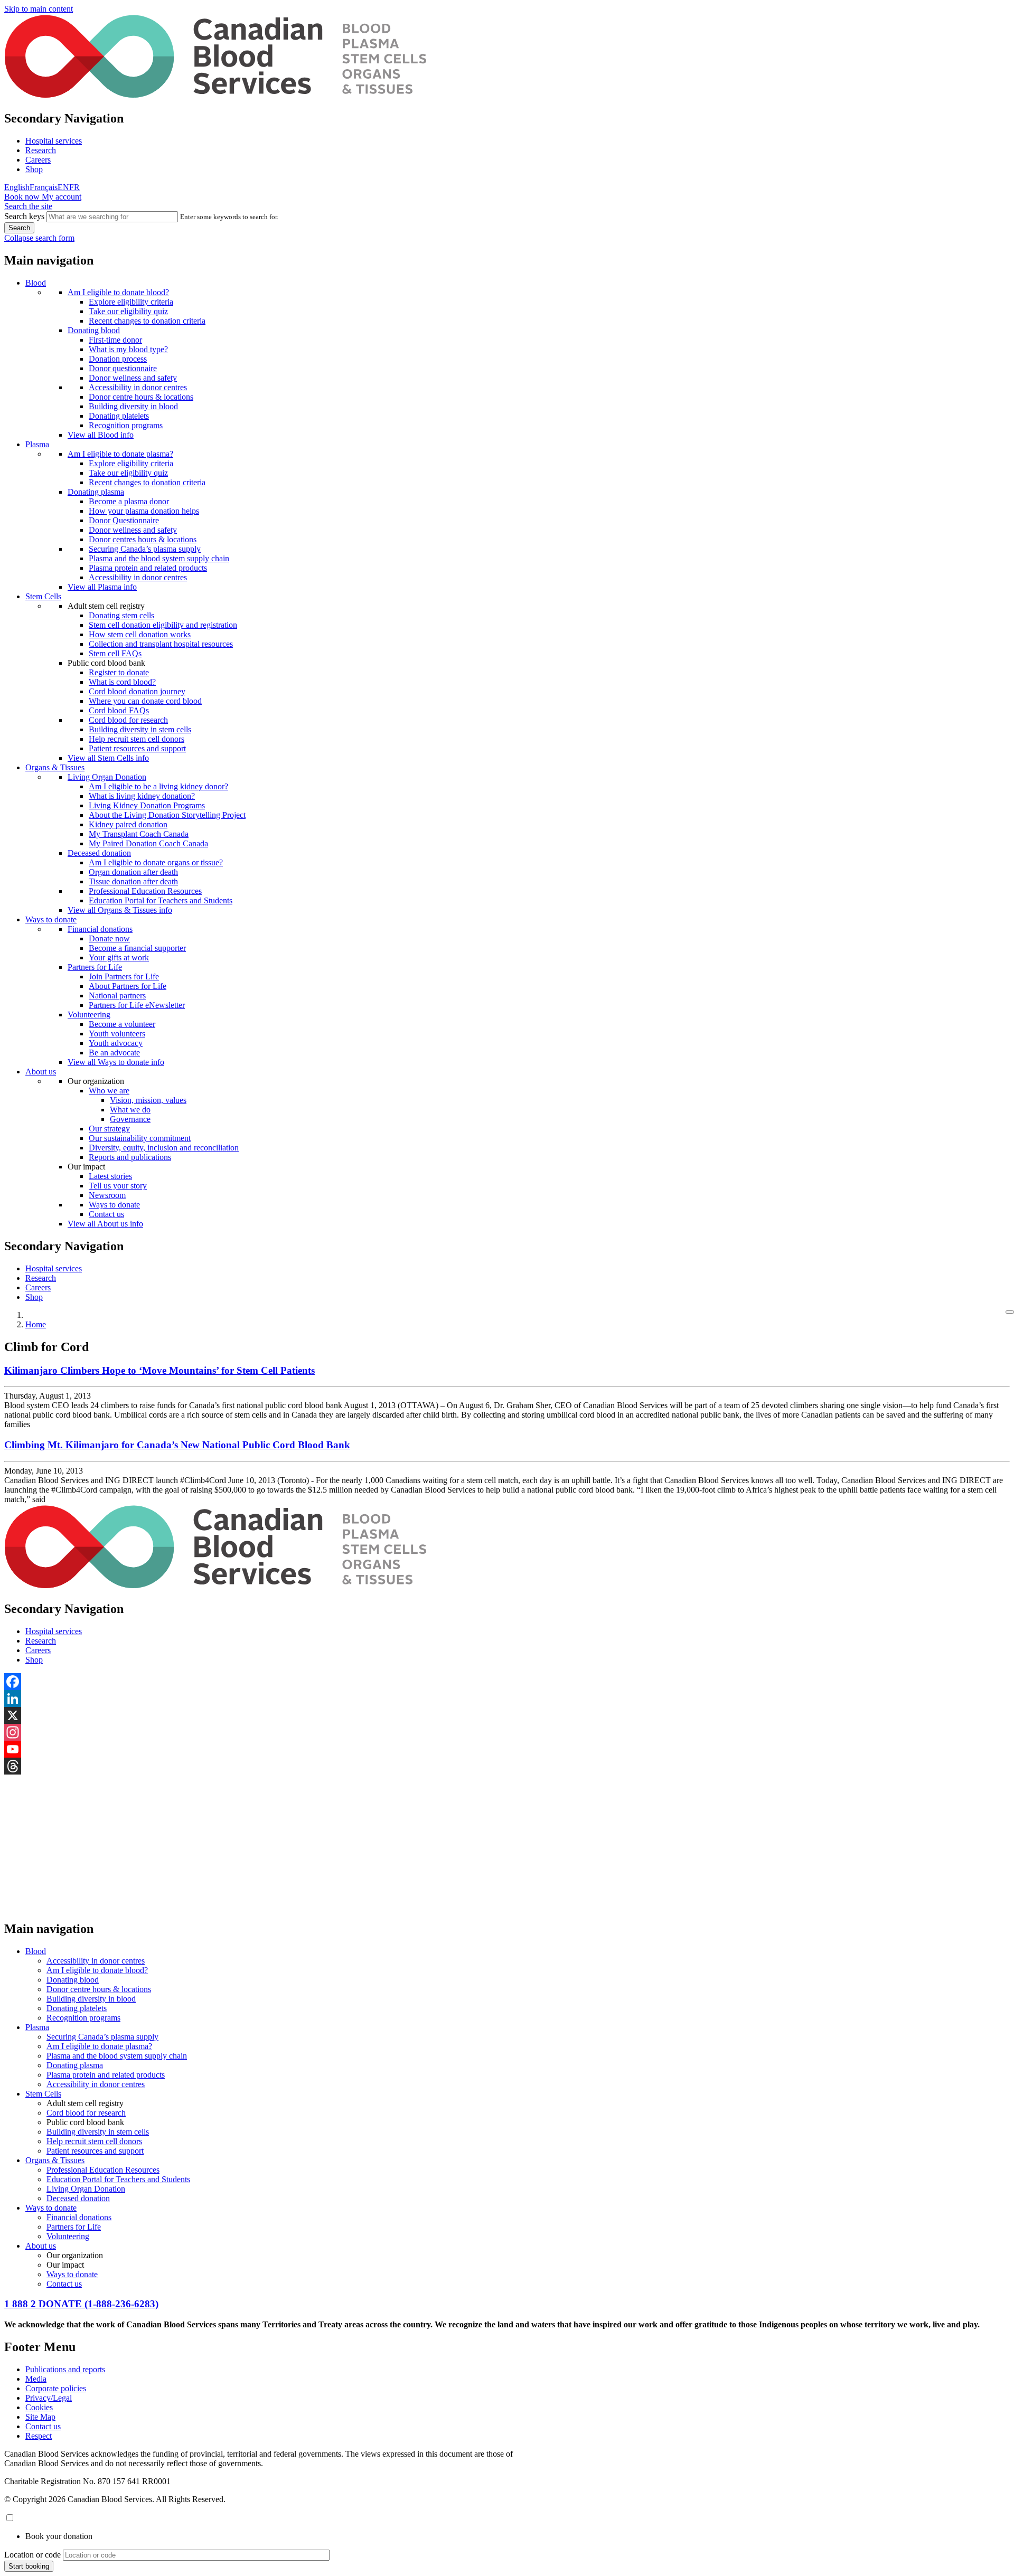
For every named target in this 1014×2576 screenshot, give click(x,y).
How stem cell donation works (140, 634)
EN (63, 187)
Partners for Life (95, 967)
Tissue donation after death (133, 881)
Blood (36, 283)
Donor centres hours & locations (143, 539)
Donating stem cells (121, 615)
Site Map (40, 2417)
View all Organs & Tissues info (120, 910)
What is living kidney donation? (142, 796)
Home (36, 1324)
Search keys (24, 216)
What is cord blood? (122, 682)
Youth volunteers (117, 1034)
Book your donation (59, 2536)
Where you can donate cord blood (145, 701)
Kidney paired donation (128, 824)
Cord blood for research (128, 720)
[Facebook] (507, 1682)
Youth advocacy (116, 1043)
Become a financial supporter (137, 948)
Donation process (118, 359)
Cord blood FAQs (119, 710)
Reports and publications (130, 1157)
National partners (117, 996)
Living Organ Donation (107, 777)
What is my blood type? (128, 349)
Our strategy (109, 1129)
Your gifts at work (119, 957)
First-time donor (115, 340)
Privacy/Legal (49, 2398)
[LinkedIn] (507, 1699)
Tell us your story (118, 1186)
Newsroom (107, 1195)
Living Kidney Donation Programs (147, 805)
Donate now (109, 938)
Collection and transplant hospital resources (161, 644)
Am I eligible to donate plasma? (120, 454)
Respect (39, 2436)
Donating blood (94, 330)
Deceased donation (99, 853)
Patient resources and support (137, 748)
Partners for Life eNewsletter (137, 1005)
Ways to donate (51, 919)
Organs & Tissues (55, 767)
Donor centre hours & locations (141, 397)
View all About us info (105, 1224)
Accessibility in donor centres (138, 387)
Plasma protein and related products (148, 568)
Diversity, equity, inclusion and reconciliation (164, 1148)
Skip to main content (39, 9)
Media (36, 2379)
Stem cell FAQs (115, 653)
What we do (130, 1110)
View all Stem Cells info (108, 758)
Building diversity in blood (133, 406)
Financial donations (100, 929)
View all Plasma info (102, 587)
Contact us (106, 1214)
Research (41, 150)
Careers (38, 160)
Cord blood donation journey (137, 691)
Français (44, 187)
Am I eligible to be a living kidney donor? (158, 786)
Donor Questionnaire (124, 520)
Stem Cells (43, 596)
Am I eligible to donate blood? (118, 292)
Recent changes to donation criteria (147, 321)
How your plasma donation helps (144, 511)
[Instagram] (507, 1732)
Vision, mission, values (148, 1100)
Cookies (39, 2407)
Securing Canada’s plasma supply (145, 549)
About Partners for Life (128, 986)
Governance (130, 1119)
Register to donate (119, 672)
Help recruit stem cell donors (137, 739)
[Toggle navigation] (1010, 1312)
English (17, 187)
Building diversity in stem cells (140, 729)
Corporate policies (56, 2388)
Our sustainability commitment (140, 1138)
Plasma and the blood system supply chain (159, 558)
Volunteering (89, 1015)
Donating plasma (96, 492)
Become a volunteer (122, 1024)
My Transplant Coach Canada (139, 834)
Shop (34, 169)
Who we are (109, 1091)
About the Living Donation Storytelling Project (167, 815)
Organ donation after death (133, 872)
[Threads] (507, 1766)
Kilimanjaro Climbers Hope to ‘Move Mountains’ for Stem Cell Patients (159, 1370)
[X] (507, 1715)
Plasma (37, 444)
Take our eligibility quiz (128, 311)
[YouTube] (507, 1749)
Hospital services (54, 141)
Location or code (32, 2555)
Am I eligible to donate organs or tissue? (156, 862)
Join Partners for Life (124, 976)
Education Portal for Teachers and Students (161, 900)
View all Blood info (101, 435)
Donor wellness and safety (133, 378)
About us (41, 1072)
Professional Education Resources (145, 891)
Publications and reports (65, 2369)
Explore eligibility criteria (131, 302)
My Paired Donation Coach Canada (148, 843)
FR (74, 187)
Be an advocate (114, 1053)
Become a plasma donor (129, 501)
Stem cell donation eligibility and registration (163, 625)
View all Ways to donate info (116, 1062)
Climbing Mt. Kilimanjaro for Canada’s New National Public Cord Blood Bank (177, 1445)
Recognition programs (126, 425)
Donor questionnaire (123, 368)
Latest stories (110, 1176)
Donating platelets (119, 416)
